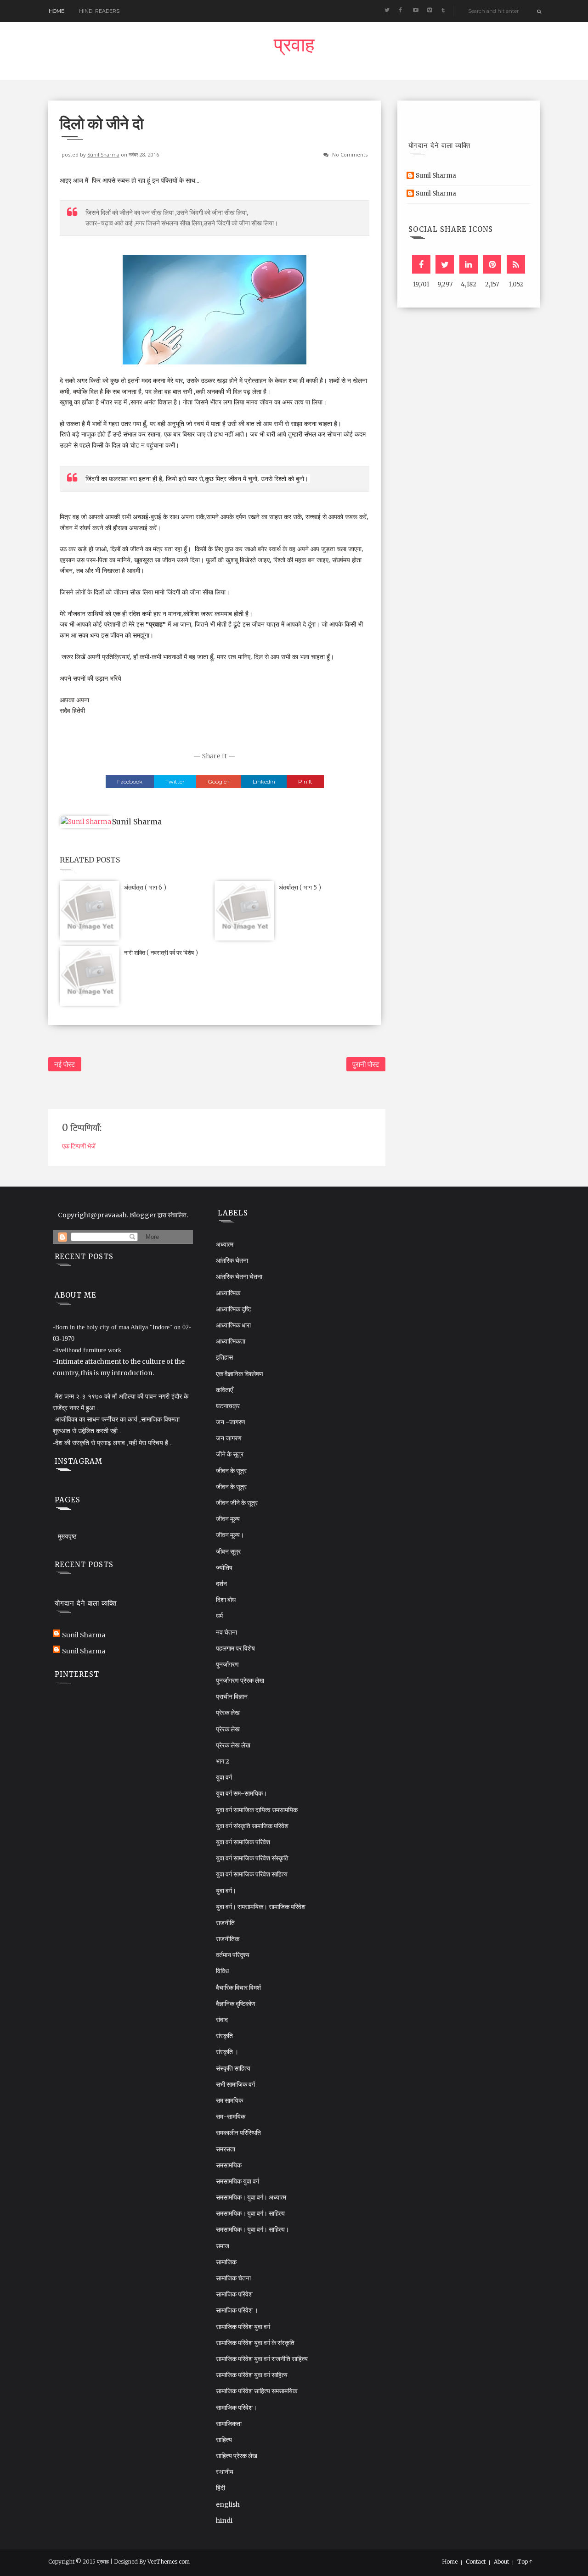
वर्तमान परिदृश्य (233, 1955)
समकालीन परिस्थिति (238, 2133)
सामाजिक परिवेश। (236, 2408)
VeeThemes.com (169, 2562)
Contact (476, 2562)
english (228, 2504)
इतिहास (224, 1357)
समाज (223, 2246)
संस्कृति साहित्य (233, 2068)
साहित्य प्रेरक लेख (237, 2456)
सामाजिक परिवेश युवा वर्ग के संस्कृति (255, 2343)
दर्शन (221, 1584)
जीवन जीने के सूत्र (237, 1503)
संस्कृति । (227, 2052)
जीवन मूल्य (228, 1519)
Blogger (143, 1215)
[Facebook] (421, 264)
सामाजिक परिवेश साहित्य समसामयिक (257, 2391)
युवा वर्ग (224, 1777)
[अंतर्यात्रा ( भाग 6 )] (90, 910)
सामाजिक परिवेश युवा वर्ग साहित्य (252, 2375)
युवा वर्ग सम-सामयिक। (241, 1793)
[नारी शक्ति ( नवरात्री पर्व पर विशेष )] (90, 975)
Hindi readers (99, 11)
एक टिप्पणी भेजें (79, 1146)
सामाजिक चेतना (233, 2278)
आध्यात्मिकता (231, 1341)
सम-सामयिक (231, 2117)
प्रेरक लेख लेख (233, 1745)
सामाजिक (226, 2262)
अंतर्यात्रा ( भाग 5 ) (300, 888)
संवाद (222, 2020)
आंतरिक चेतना (232, 1260)
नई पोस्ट (65, 1064)
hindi (224, 2520)
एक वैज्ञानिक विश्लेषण (240, 1374)
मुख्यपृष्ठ (67, 1536)
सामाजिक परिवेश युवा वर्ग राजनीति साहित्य (262, 2359)
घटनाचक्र (228, 1406)
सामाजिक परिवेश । (237, 2310)
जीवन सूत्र (228, 1551)
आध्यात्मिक (228, 1293)
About (501, 2562)
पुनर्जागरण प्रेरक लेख (240, 1680)
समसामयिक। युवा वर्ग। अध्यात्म (251, 2197)
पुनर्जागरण (227, 1664)
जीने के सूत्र (230, 1454)
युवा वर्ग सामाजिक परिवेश (243, 1842)
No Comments (350, 154)
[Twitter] (445, 264)
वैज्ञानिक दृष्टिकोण (236, 2004)
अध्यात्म (225, 1244)
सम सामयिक (229, 2100)
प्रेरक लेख (228, 1713)
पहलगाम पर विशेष (235, 1648)
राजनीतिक (228, 1939)
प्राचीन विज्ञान (232, 1697)
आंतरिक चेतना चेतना (239, 1277)
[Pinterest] (492, 264)
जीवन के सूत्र (231, 1471)
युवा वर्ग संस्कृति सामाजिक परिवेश (252, 1826)
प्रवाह (294, 47)
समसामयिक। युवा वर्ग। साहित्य (250, 2213)
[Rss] (516, 264)
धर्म (219, 1616)
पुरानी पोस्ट (366, 1064)
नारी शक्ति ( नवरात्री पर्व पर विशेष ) (161, 953)
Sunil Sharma (103, 154)
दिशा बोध (226, 1600)
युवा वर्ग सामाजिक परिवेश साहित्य (252, 1874)
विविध (222, 1971)
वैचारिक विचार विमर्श (238, 1988)
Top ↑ (525, 2562)
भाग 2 (223, 1761)
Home (57, 11)
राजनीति (225, 1923)
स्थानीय (225, 2472)
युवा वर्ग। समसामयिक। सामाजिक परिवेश (261, 1907)
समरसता (226, 2149)
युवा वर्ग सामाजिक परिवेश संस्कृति (252, 1858)
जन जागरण (229, 1438)
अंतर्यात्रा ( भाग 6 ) (145, 888)
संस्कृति (224, 2036)
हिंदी (220, 2488)
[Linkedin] (469, 264)
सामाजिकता (229, 2424)
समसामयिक (229, 2165)
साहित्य (224, 2440)
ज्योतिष (224, 1568)
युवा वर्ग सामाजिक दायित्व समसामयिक (257, 1810)
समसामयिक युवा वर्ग (237, 2181)
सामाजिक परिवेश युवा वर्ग (243, 2327)
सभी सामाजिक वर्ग (235, 2084)
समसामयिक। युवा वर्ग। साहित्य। (252, 2229)
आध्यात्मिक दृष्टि (234, 1309)
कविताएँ (224, 1390)
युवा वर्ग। (226, 1891)
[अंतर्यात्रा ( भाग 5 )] (244, 910)
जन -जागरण (231, 1422)
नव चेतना (226, 1632)
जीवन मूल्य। (230, 1535)
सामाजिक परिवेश (234, 2294)
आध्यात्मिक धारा (233, 1325)
